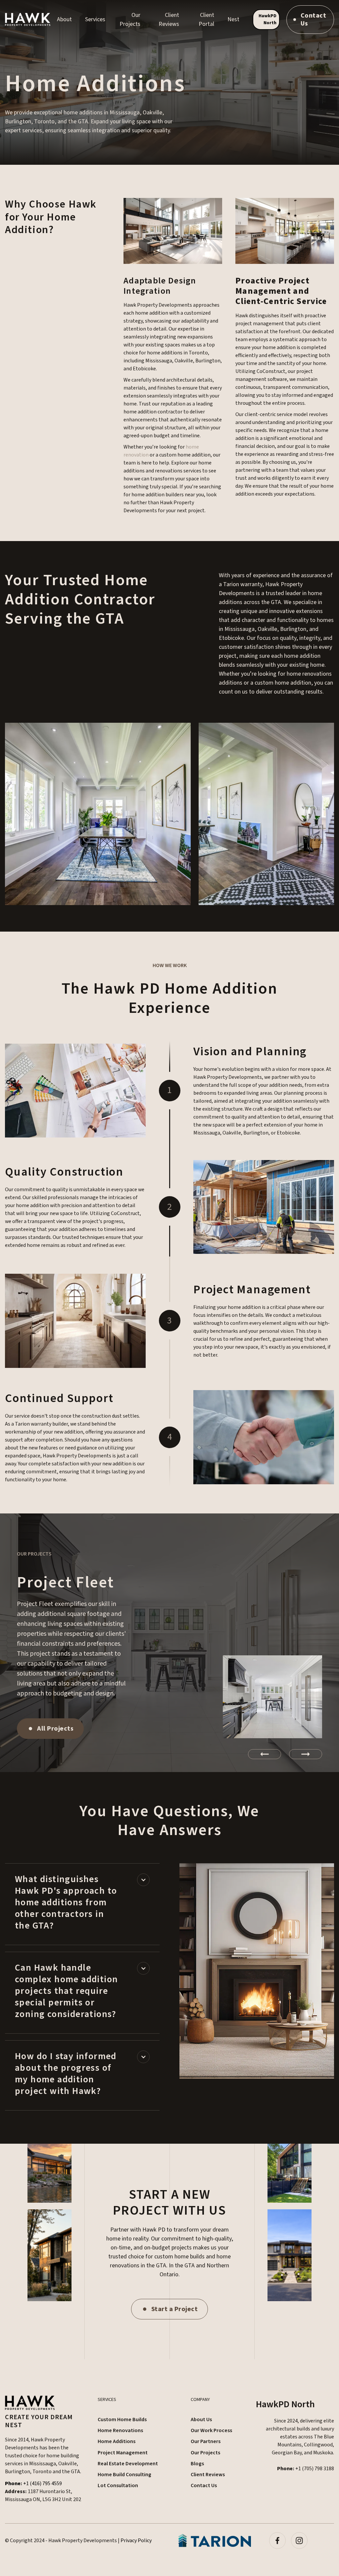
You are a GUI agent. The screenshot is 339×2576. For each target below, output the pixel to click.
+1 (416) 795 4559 (33, 2484)
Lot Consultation (118, 2485)
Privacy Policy (136, 2541)
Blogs (197, 2464)
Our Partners (206, 2441)
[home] (28, 19)
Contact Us (204, 2485)
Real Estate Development (128, 2464)
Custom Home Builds (122, 2420)
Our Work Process (211, 2430)
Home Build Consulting (124, 2475)
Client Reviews (208, 2475)
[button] (64, 19)
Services (95, 19)
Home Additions (117, 2441)
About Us (201, 2420)
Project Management (123, 2453)
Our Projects (205, 2453)
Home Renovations (120, 2430)
